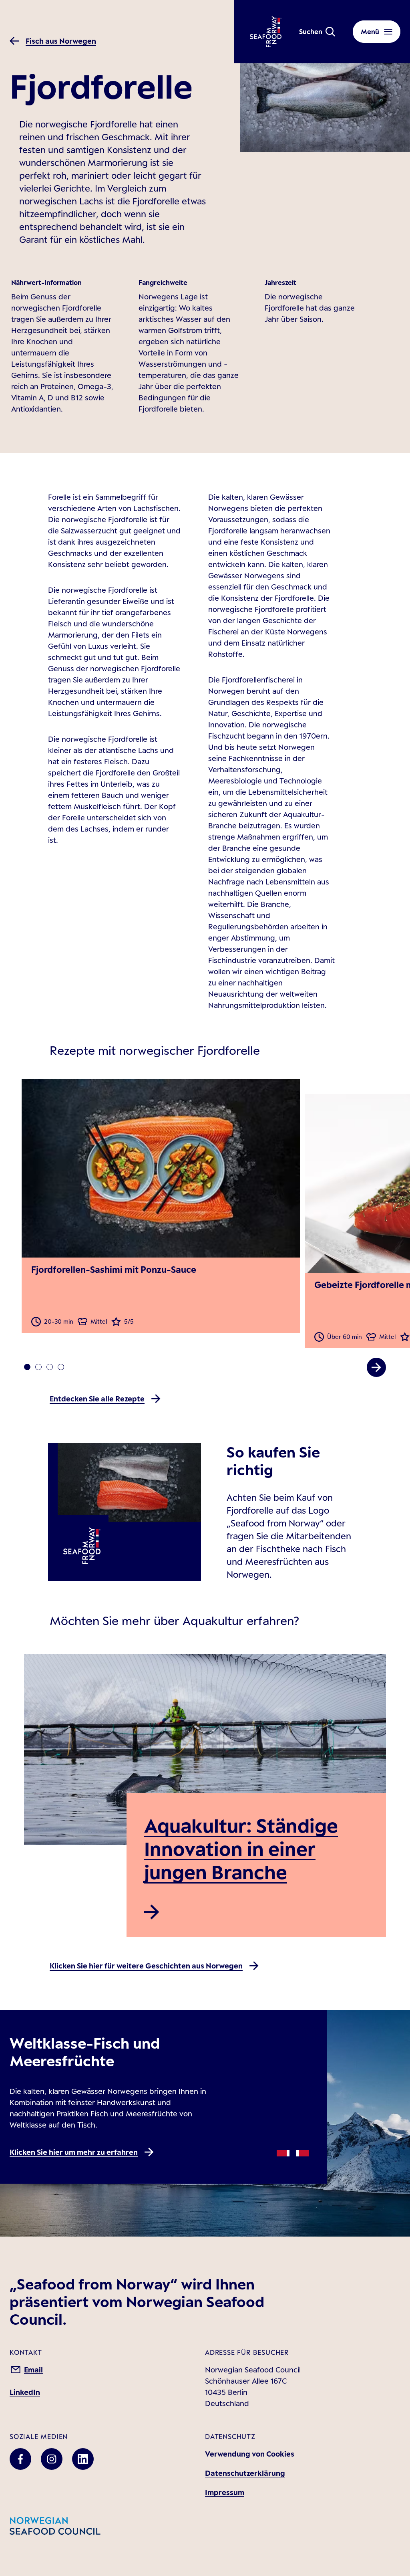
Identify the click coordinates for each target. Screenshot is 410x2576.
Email (33, 2370)
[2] (50, 1367)
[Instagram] (52, 2459)
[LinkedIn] (83, 2459)
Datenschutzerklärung (245, 2473)
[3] (61, 1367)
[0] (27, 1367)
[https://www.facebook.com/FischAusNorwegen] (20, 2459)
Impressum (225, 2492)
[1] (38, 1367)
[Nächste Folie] (376, 1367)
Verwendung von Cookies (250, 2454)
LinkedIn (25, 2392)
